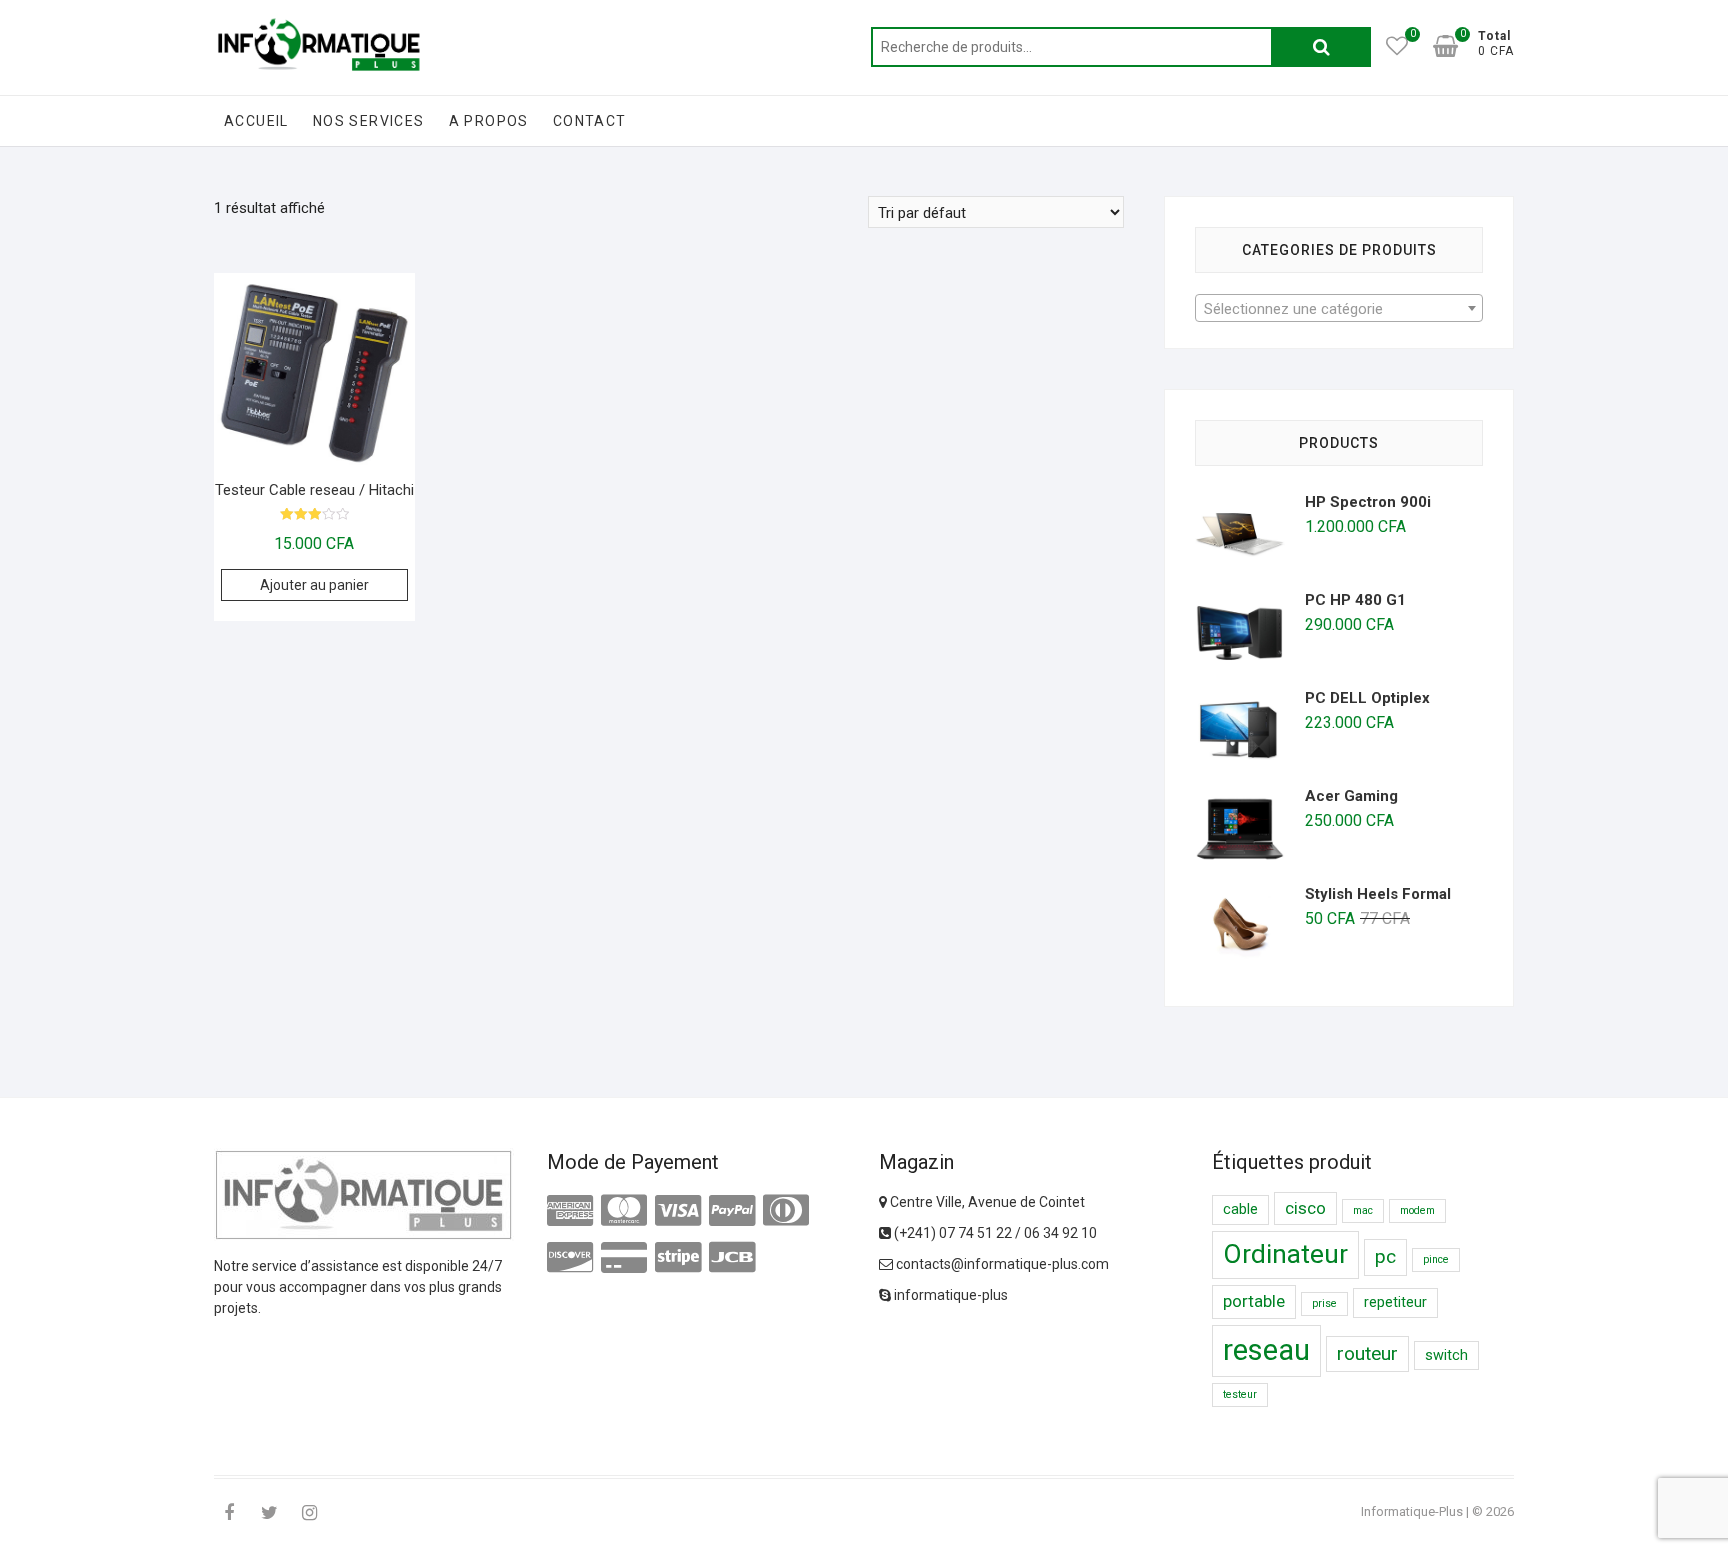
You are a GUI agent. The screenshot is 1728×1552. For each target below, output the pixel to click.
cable (1240, 1209)
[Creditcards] (624, 1258)
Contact (590, 121)
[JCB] (732, 1258)
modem (1417, 1210)
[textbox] (1339, 309)
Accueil (256, 121)
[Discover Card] (570, 1258)
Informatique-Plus (1412, 1511)
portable (1254, 1301)
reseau (1266, 1350)
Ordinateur (1285, 1254)
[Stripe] (678, 1258)
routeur (1367, 1353)
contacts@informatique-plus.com (1001, 1264)
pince (1436, 1259)
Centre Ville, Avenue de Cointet (986, 1202)
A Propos (489, 121)
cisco (1305, 1208)
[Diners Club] (786, 1211)
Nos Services (369, 121)
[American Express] (570, 1211)
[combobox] (1339, 308)
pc (1385, 1256)
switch (1446, 1355)
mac (1363, 1210)
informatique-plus (949, 1295)
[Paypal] (732, 1211)
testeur (1240, 1394)
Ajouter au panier (314, 585)
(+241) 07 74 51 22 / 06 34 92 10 (994, 1233)
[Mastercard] (624, 1211)
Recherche (1321, 47)
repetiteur (1395, 1302)
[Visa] (678, 1211)
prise (1324, 1303)
